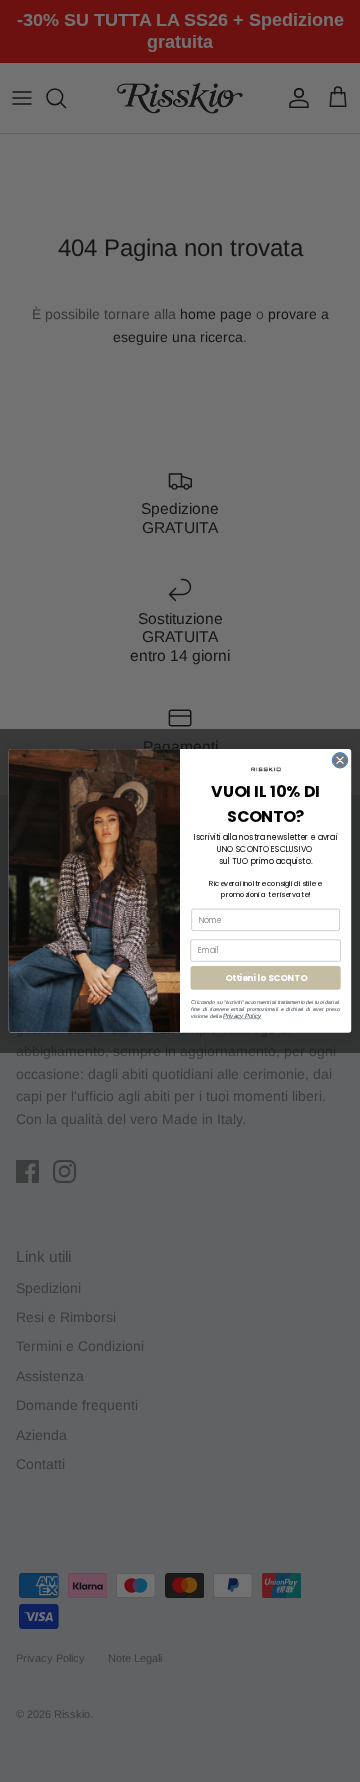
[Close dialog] (339, 760)
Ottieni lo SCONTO (266, 978)
